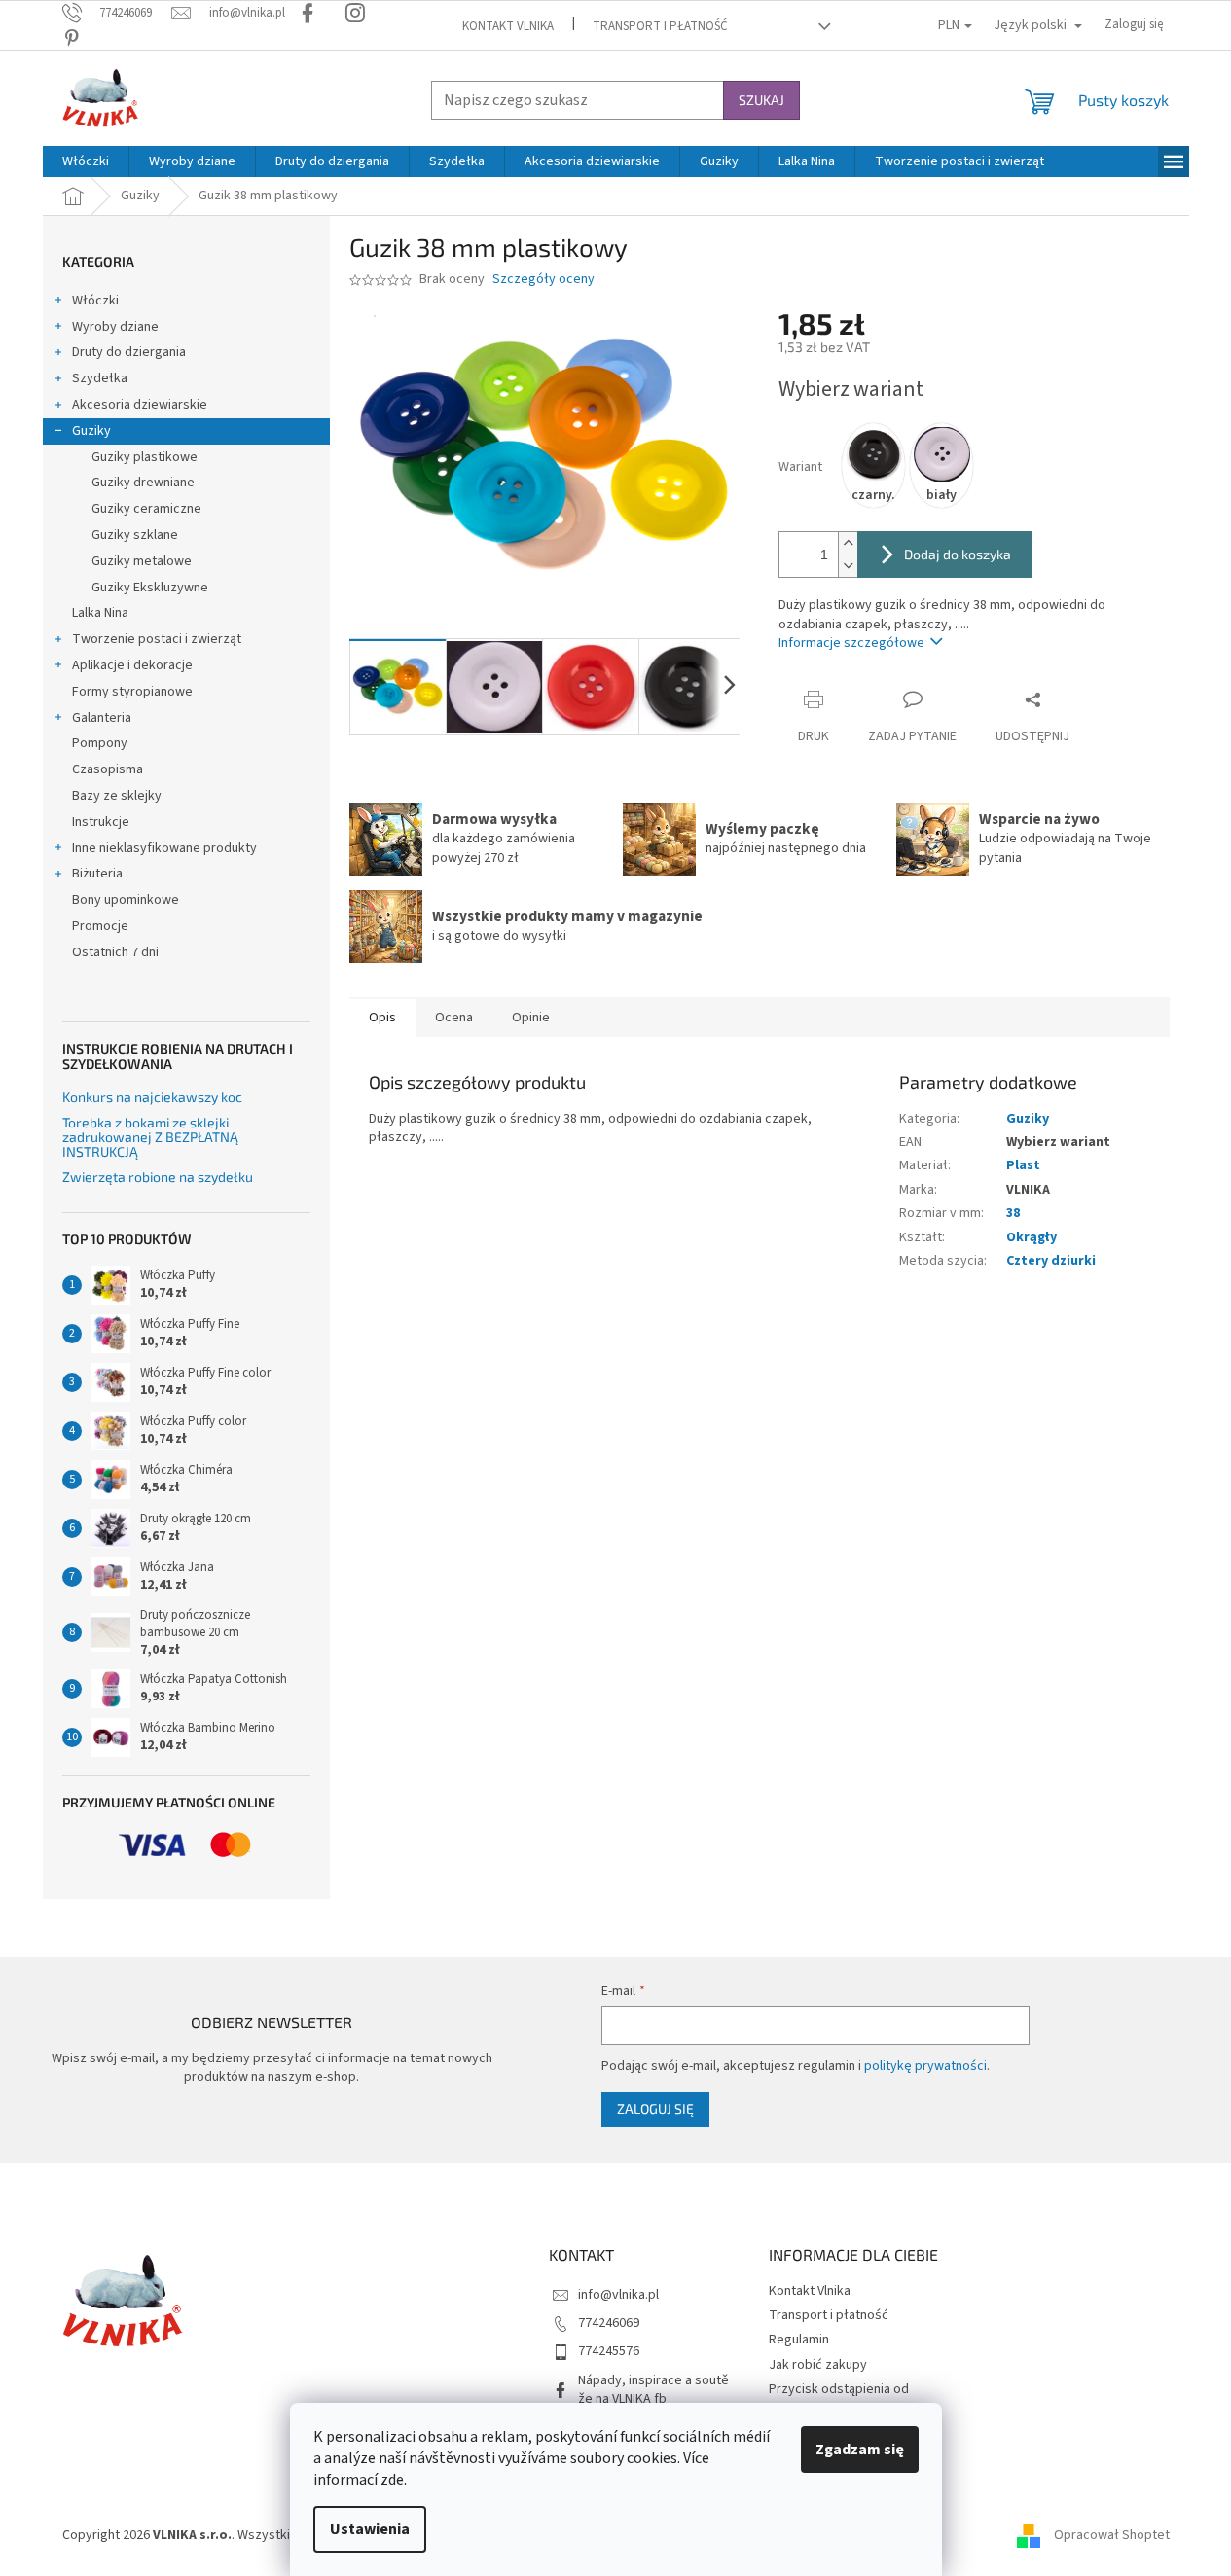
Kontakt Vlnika (508, 26)
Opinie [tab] (531, 1018)
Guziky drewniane (143, 483)
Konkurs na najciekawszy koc (152, 1097)
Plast (1023, 1165)
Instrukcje (101, 822)
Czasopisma (108, 769)
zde (392, 2480)
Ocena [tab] (454, 1018)
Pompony (100, 743)
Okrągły (1032, 1237)
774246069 (609, 2323)
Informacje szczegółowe (851, 643)
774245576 (609, 2351)
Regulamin (799, 2340)
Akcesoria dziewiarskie (140, 405)
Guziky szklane (135, 535)
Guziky (91, 431)
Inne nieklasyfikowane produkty (164, 848)
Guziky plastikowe (145, 457)
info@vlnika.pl (618, 2295)
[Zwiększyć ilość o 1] (848, 543)
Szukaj (761, 100)
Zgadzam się (860, 2450)
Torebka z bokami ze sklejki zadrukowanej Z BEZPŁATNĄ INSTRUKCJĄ (150, 1137)
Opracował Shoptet (1112, 2535)
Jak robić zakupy (818, 2365)
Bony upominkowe (126, 900)
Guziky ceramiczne (146, 509)
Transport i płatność (660, 26)
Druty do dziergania (129, 352)
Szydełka (100, 378)
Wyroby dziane (115, 327)
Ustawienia (370, 2529)
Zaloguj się (655, 2109)
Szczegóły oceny (543, 280)
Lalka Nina (100, 613)
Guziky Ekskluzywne (150, 588)
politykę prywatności (925, 2066)
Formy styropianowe (132, 692)
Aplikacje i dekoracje (132, 665)
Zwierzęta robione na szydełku (158, 1177)
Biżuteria (97, 874)
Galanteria (102, 718)
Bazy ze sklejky (117, 796)
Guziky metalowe (142, 561)
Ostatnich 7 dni (115, 952)
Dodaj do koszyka (958, 554)
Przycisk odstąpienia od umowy (839, 2398)
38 (1013, 1213)
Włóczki (95, 301)
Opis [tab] (382, 1018)
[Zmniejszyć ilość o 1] (848, 566)
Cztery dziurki (1051, 1261)
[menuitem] (86, 161)
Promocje (100, 926)
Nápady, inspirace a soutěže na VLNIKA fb (653, 2390)
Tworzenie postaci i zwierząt (157, 639)
